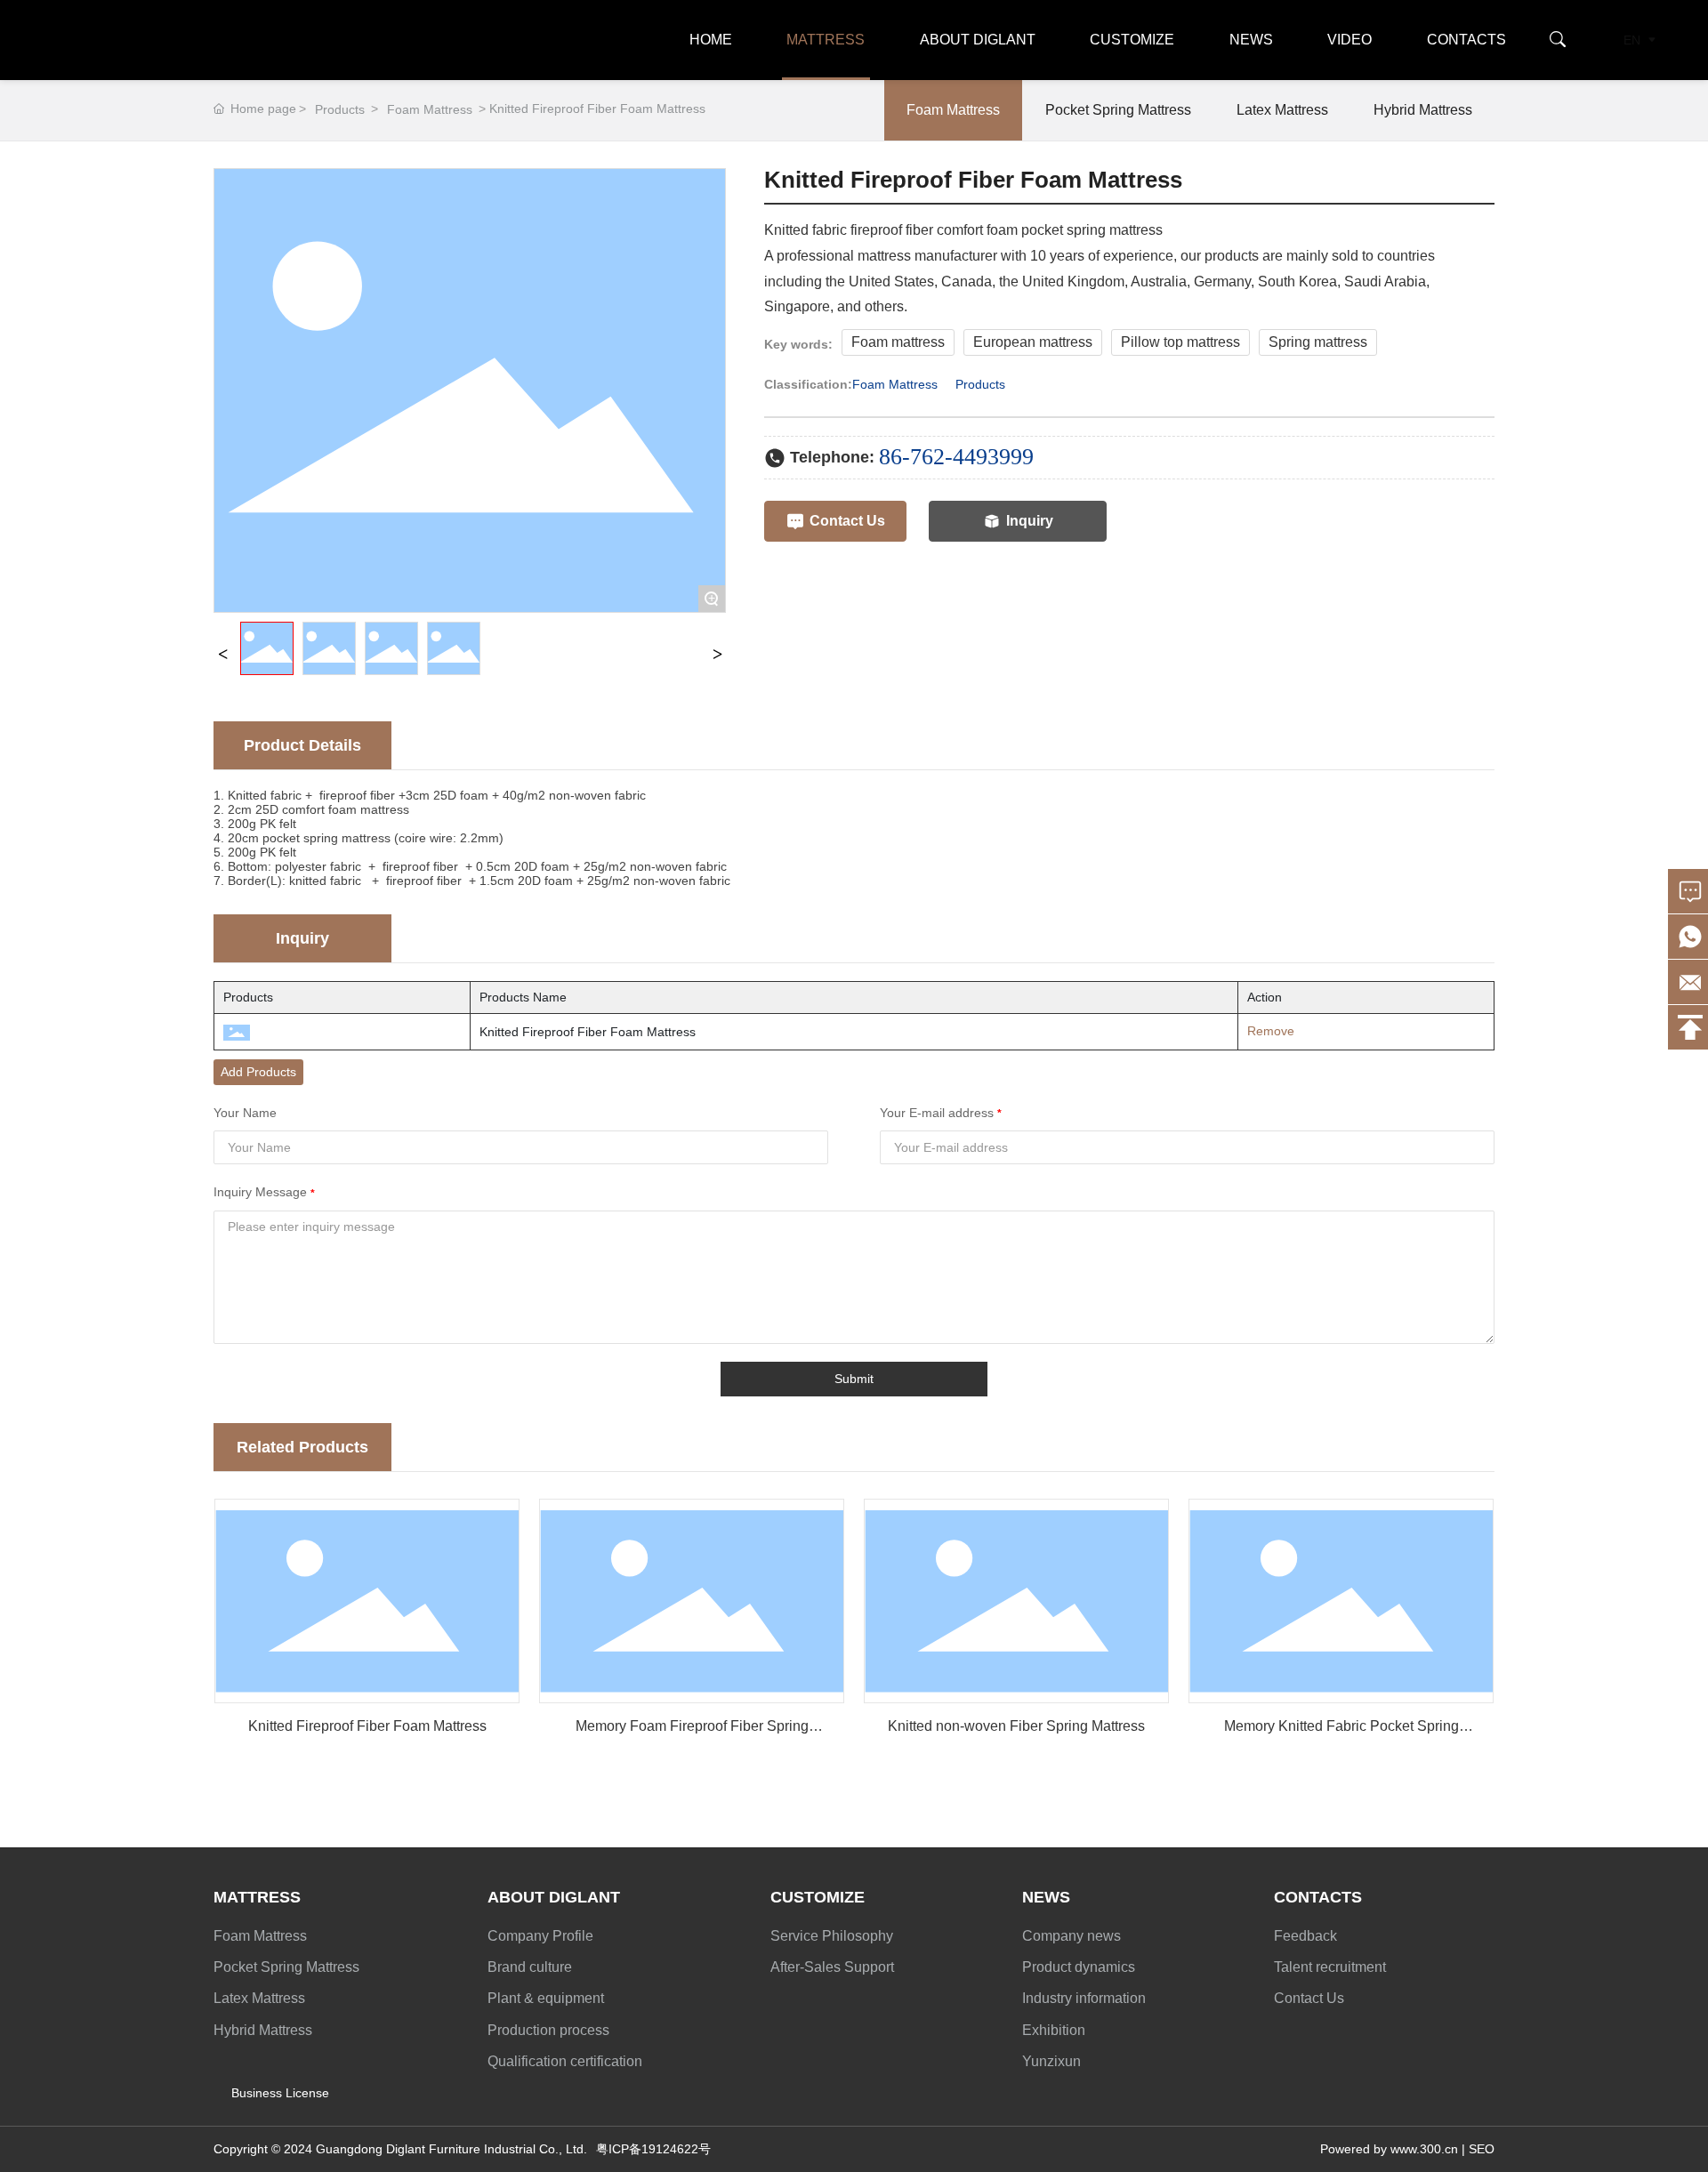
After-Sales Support (832, 1967)
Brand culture (530, 1967)
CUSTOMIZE (1132, 40)
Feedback (1305, 1936)
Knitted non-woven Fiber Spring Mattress (1016, 1726)
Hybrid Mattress (1423, 110)
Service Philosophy (832, 1936)
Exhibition (1054, 2030)
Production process (548, 2030)
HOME (711, 40)
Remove (1265, 1031)
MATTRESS (826, 40)
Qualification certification (565, 2061)
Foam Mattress (430, 109)
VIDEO (1349, 40)
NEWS (1251, 40)
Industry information (1084, 1998)
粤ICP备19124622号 (653, 2149)
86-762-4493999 (956, 457)
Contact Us (1309, 1998)
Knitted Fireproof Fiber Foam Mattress (367, 1726)
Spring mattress (1318, 342)
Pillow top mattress (1180, 342)
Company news (1072, 1936)
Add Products (258, 1072)
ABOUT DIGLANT (978, 40)
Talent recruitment (1330, 1967)
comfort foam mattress (346, 809)
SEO (1482, 2149)
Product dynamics (1079, 1967)
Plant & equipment (546, 1998)
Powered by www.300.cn (1389, 2149)
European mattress (1033, 342)
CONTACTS (1466, 40)
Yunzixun (1051, 2061)
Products (340, 109)
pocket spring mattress (326, 838)
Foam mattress (898, 342)
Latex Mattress (1282, 110)
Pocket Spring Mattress (1118, 110)
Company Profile (540, 1936)
